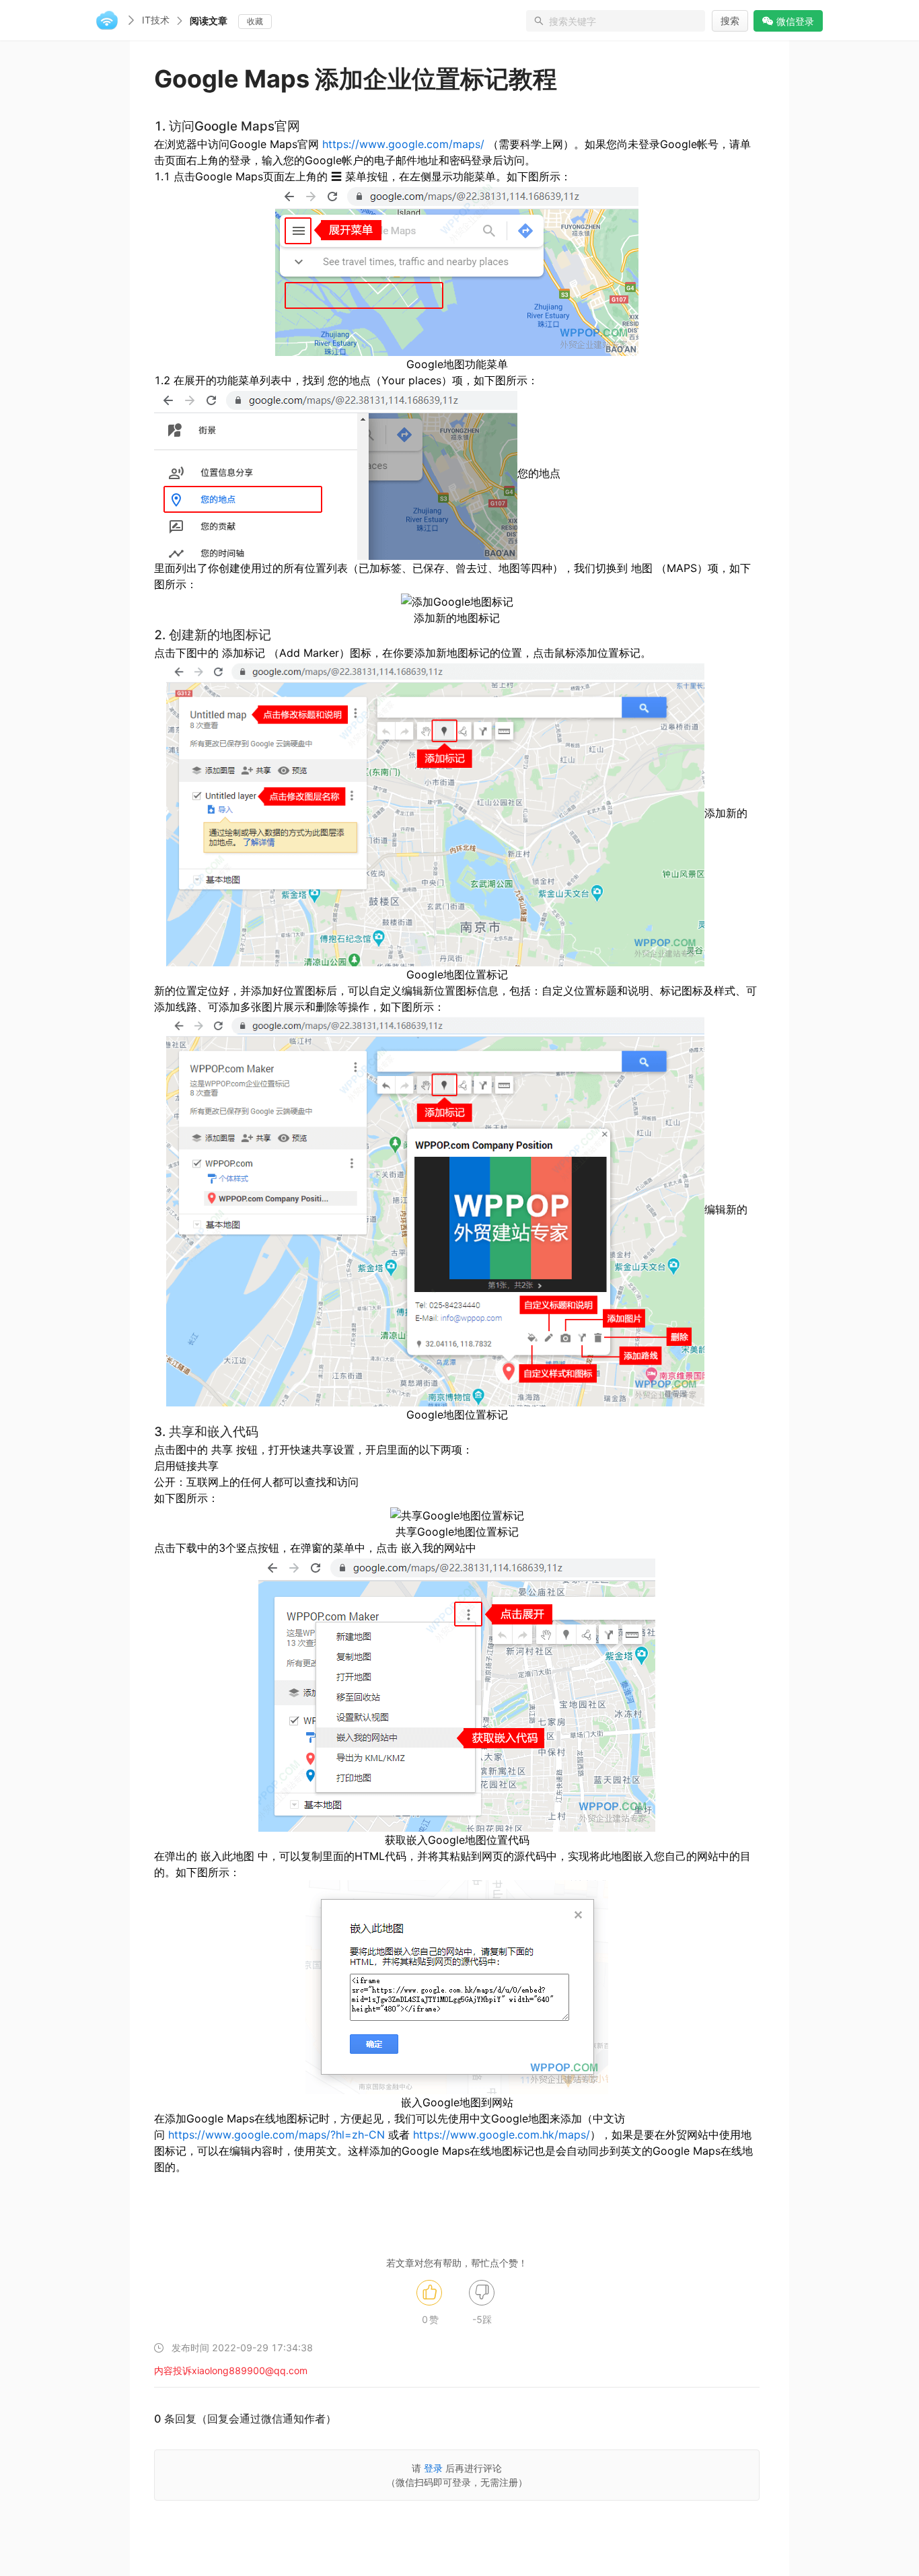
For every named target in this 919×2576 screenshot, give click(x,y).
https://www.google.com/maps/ (403, 144)
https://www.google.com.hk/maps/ (502, 2135)
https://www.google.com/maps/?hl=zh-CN (277, 2135)
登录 (433, 2468)
